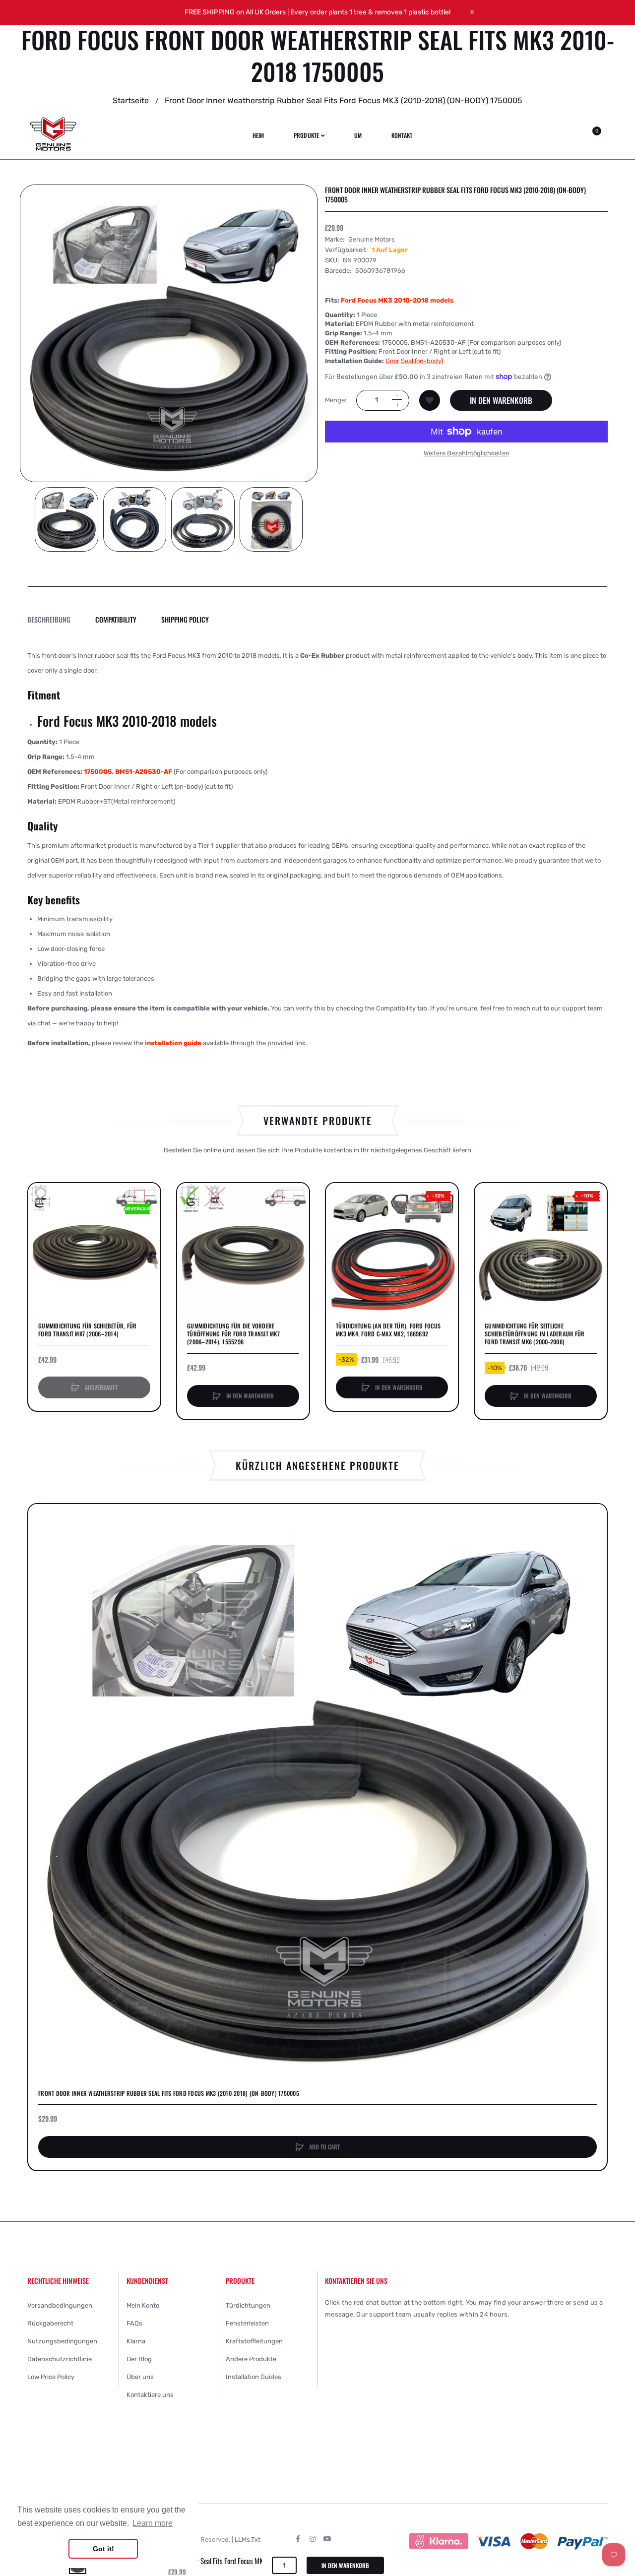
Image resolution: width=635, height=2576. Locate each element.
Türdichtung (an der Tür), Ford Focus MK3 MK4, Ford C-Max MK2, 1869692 (388, 1330)
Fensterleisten (247, 2323)
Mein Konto (143, 2305)
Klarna (136, 2341)
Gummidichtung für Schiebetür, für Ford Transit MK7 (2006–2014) (87, 1330)
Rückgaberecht (50, 2323)
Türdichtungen (248, 2305)
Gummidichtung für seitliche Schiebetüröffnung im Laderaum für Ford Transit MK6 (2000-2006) (535, 1334)
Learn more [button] (153, 2523)
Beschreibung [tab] (49, 619)
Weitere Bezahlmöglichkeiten (467, 453)
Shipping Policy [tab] (185, 619)
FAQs (134, 2323)
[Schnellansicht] (41, 1233)
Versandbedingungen (60, 2305)
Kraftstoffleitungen (254, 2341)
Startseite (131, 100)
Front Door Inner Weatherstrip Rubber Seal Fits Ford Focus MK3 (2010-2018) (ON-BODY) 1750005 (169, 2093)
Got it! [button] (103, 2549)
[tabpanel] (317, 849)
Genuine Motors (372, 239)
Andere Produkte (251, 2359)
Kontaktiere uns (150, 2395)
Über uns (140, 2377)
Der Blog (139, 2359)
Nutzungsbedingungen (62, 2341)
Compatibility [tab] (116, 619)
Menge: (336, 400)
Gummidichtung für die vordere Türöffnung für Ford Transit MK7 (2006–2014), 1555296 (233, 1334)
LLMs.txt (248, 2540)
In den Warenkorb (501, 400)
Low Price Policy (51, 2377)
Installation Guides (254, 2377)
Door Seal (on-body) (414, 360)
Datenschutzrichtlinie (60, 2359)
